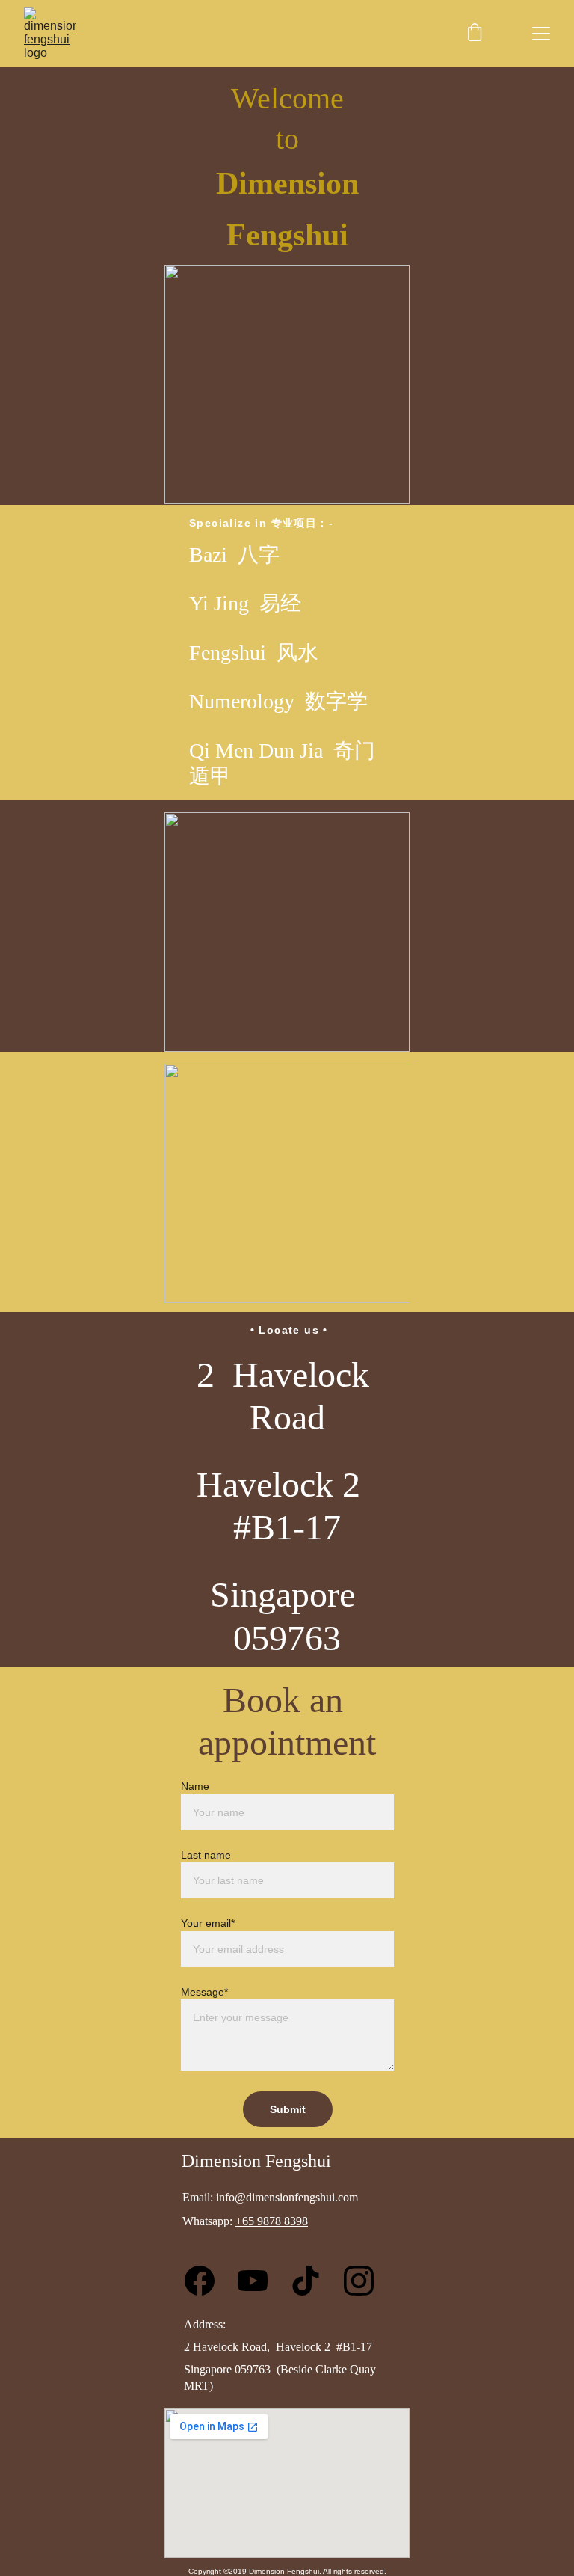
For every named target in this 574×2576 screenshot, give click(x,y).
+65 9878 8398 (272, 2221)
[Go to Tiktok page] (313, 2281)
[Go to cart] (475, 34)
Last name (206, 1855)
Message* (204, 1992)
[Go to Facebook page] (207, 2281)
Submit (288, 2109)
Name (195, 1786)
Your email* (208, 1923)
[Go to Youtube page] (260, 2281)
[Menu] (541, 34)
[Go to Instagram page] (359, 2281)
